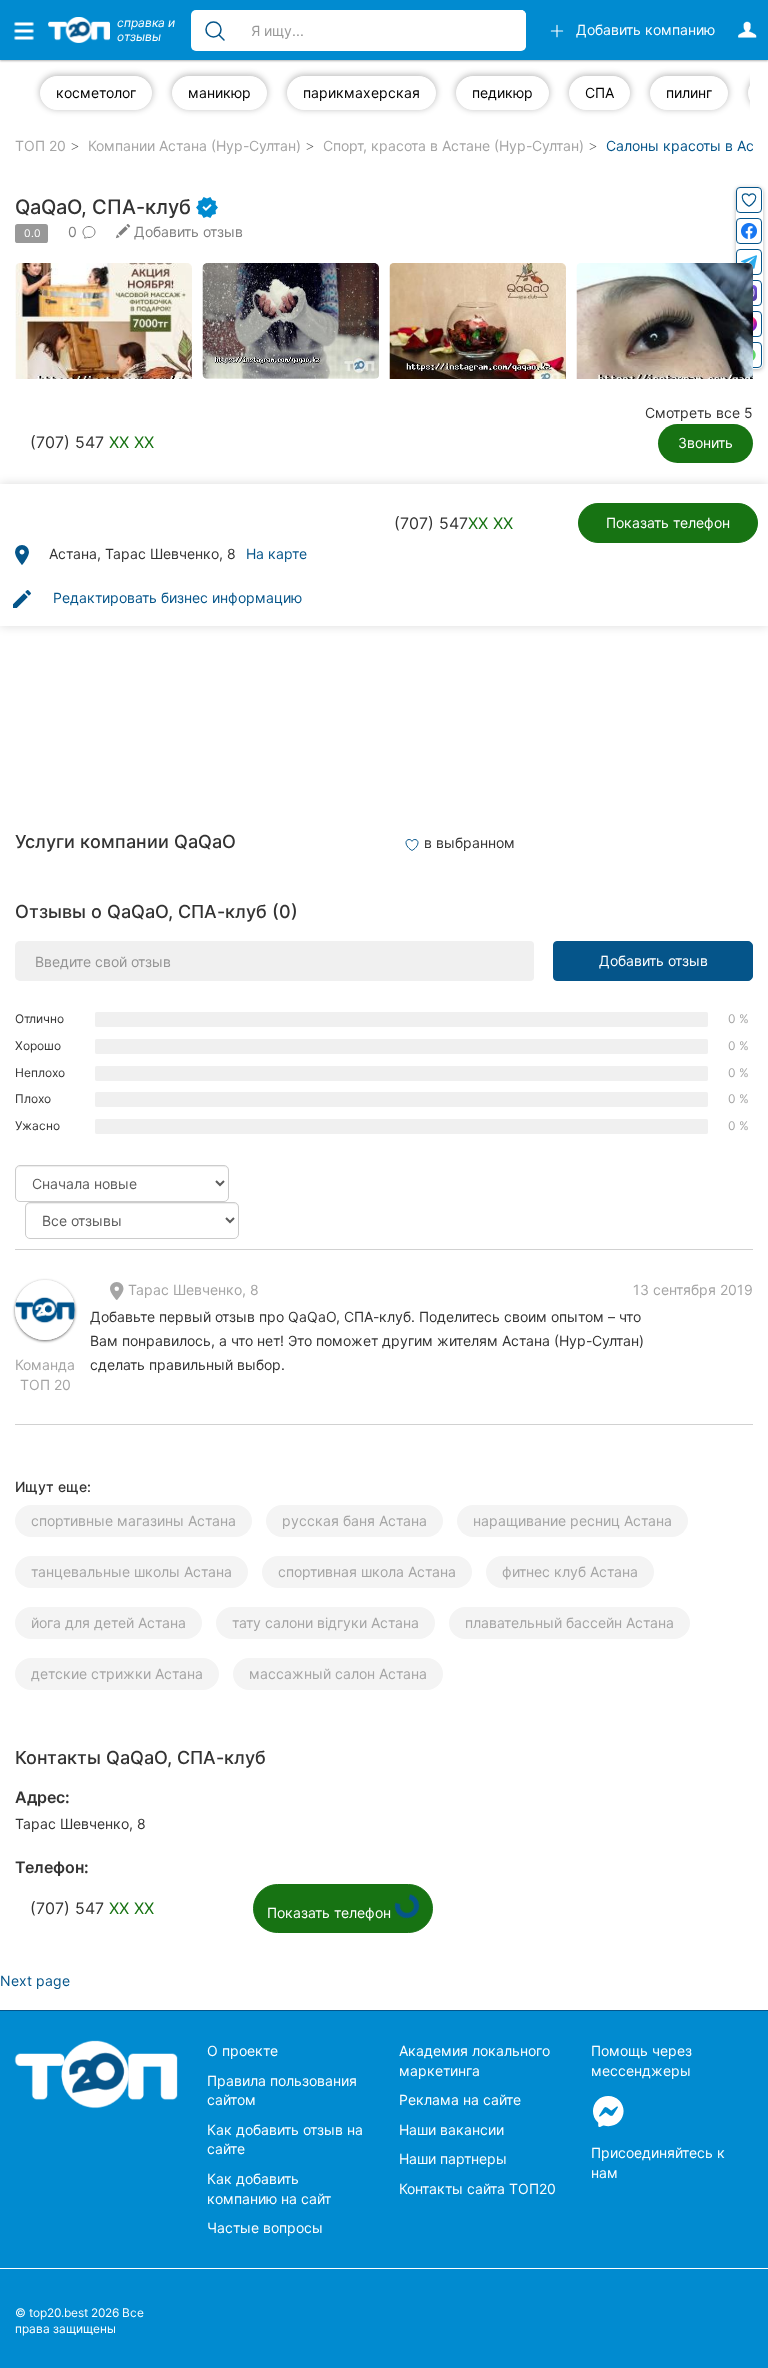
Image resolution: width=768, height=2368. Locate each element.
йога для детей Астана (108, 1622)
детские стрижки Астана (117, 1673)
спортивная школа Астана (367, 1571)
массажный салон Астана (338, 1673)
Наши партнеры (453, 2158)
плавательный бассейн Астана (569, 1622)
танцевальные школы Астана (131, 1571)
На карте (276, 553)
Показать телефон (668, 522)
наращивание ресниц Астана (572, 1520)
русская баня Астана (354, 1520)
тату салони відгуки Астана (325, 1622)
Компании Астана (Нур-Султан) (194, 145)
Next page (35, 1980)
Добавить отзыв (653, 960)
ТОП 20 (40, 145)
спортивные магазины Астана (133, 1520)
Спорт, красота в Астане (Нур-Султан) (453, 145)
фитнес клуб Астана (570, 1571)
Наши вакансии (451, 2129)
